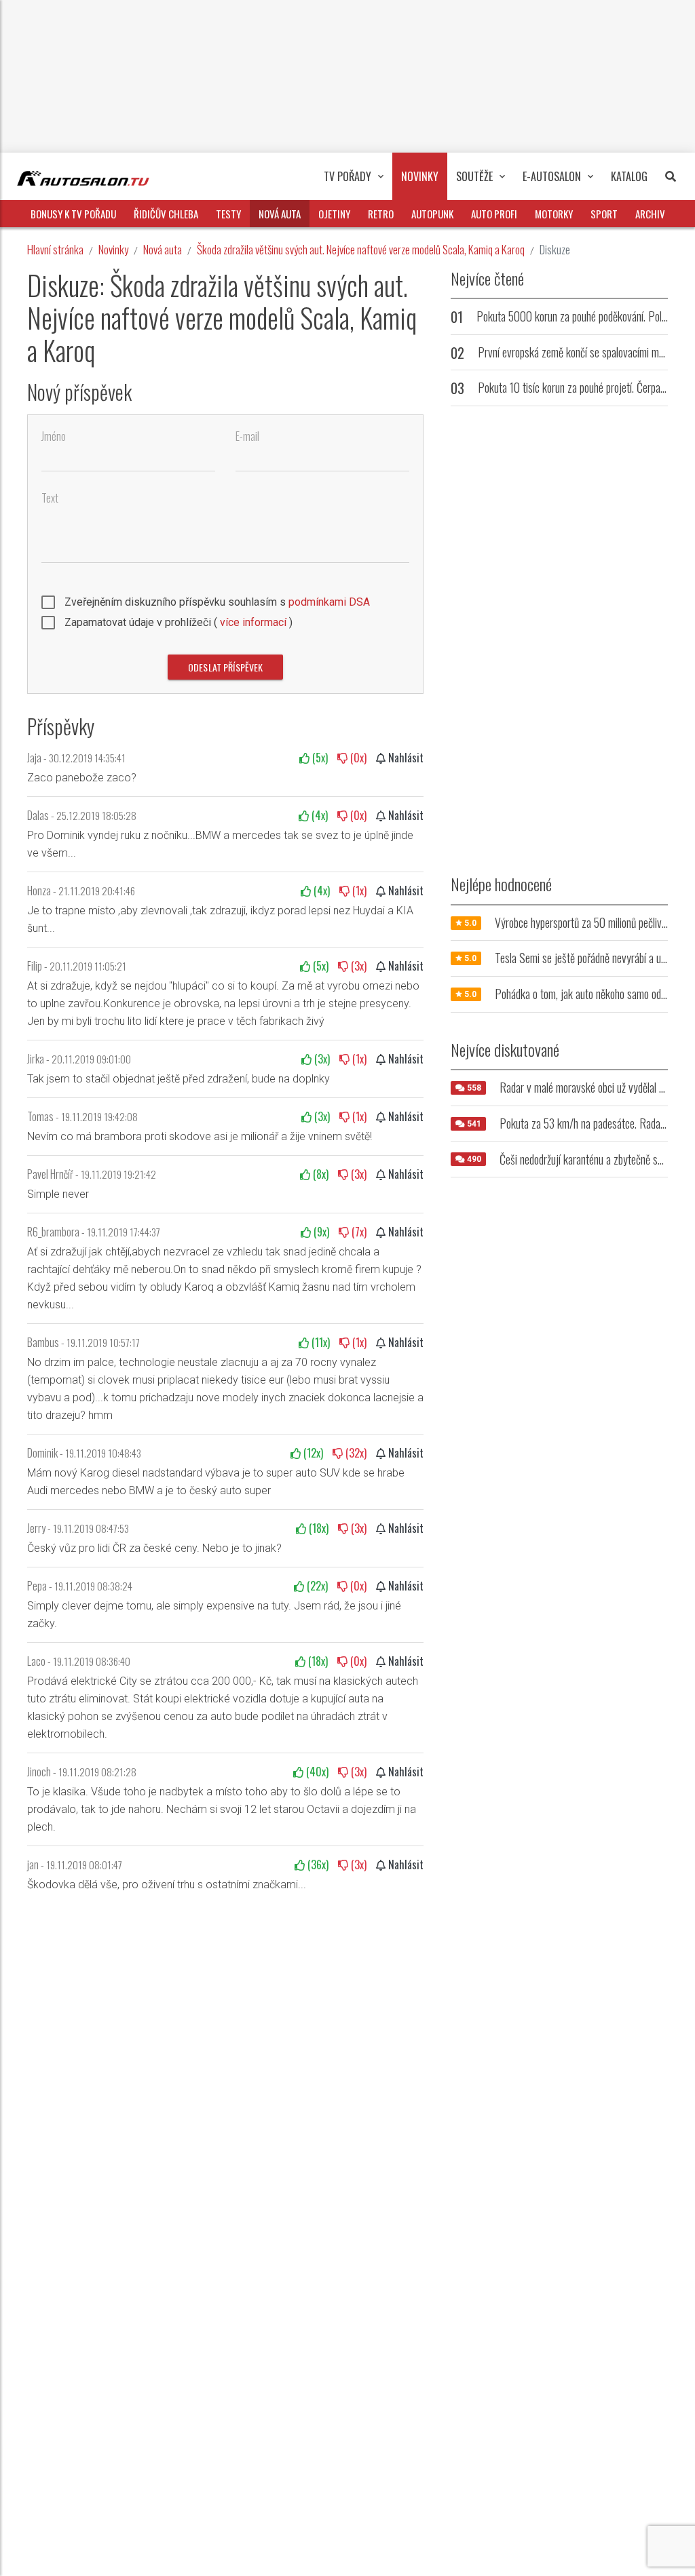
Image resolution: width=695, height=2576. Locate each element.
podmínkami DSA (329, 602)
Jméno (54, 436)
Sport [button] (604, 214)
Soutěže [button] (474, 176)
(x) (319, 758)
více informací (253, 622)
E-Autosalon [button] (552, 176)
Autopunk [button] (432, 214)
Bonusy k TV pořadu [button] (73, 214)
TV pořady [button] (347, 176)
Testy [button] (228, 214)
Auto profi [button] (494, 214)
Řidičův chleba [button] (166, 214)
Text (50, 498)
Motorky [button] (554, 214)
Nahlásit (405, 758)
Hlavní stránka (55, 249)
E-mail (247, 436)
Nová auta (163, 249)
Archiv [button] (650, 214)
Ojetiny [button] (334, 214)
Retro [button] (381, 214)
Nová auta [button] (280, 214)
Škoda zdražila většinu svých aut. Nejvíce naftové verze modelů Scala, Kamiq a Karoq (361, 249)
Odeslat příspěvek (225, 667)
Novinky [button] (420, 176)
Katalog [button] (629, 176)
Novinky (113, 249)
